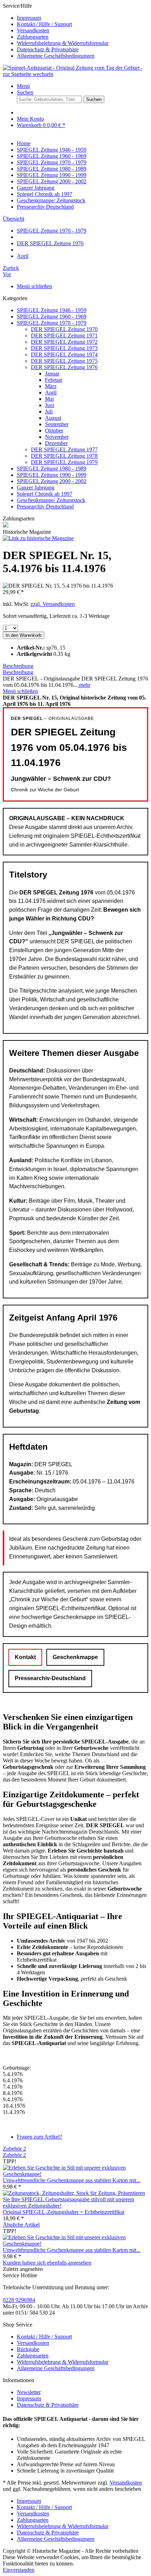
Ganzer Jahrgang (36, 488)
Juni (50, 405)
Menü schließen (34, 286)
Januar (52, 374)
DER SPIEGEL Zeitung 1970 (64, 329)
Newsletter (29, 2392)
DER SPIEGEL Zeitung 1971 (64, 336)
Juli (49, 412)
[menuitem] (83, 18)
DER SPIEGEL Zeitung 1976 (64, 367)
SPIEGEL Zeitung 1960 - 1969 (52, 317)
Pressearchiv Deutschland (45, 507)
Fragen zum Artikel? (40, 2137)
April (51, 393)
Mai (49, 399)
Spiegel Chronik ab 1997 (45, 494)
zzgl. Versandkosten (53, 604)
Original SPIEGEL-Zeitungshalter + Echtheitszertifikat (64, 2212)
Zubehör (14, 2149)
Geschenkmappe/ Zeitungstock (51, 500)
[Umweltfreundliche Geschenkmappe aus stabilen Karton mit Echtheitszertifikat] (75, 2174)
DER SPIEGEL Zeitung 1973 (64, 348)
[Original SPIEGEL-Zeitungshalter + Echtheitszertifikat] (75, 2206)
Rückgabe (28, 2349)
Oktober (54, 431)
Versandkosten (33, 30)
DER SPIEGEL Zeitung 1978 (64, 456)
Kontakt (25, 1657)
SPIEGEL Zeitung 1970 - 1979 (52, 323)
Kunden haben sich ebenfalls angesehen (47, 2263)
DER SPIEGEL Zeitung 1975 (64, 361)
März (51, 386)
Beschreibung (18, 666)
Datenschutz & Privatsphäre (48, 49)
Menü (23, 86)
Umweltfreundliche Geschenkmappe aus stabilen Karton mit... (72, 2180)
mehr (84, 685)
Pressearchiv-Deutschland (50, 1678)
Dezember (56, 443)
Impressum (29, 18)
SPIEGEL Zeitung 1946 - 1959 (52, 310)
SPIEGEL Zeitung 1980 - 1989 (52, 469)
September (57, 424)
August (53, 418)
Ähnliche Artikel (21, 2225)
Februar (54, 380)
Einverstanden (19, 2570)
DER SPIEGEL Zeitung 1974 (64, 355)
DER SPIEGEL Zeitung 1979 (64, 462)
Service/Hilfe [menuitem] (56, 31)
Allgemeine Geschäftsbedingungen (56, 56)
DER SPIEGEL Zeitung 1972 (64, 342)
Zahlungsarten (33, 37)
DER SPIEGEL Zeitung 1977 (64, 450)
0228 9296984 (19, 2300)
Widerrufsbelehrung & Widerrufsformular (63, 43)
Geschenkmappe (75, 1657)
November (57, 437)
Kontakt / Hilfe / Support (44, 24)
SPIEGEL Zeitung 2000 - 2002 (52, 481)
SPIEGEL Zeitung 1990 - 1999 (52, 475)
